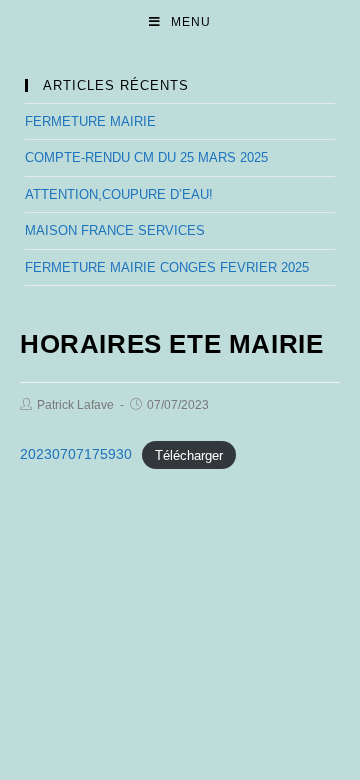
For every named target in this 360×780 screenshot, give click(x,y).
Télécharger (189, 454)
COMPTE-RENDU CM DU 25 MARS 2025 (146, 157)
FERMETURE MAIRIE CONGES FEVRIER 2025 (167, 267)
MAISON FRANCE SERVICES (115, 230)
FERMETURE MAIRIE (90, 121)
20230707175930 (76, 454)
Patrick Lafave (75, 405)
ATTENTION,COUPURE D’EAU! (119, 194)
